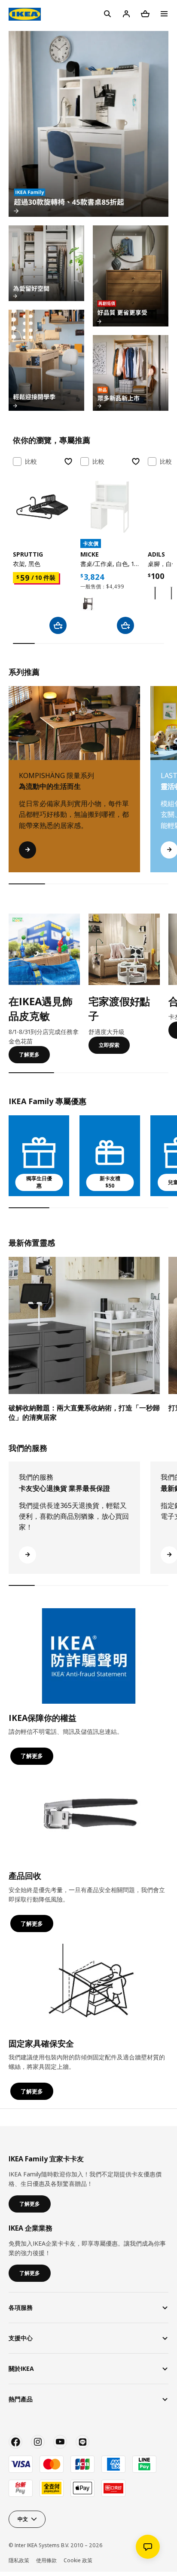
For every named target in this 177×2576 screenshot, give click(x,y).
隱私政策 (19, 2560)
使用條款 (46, 2560)
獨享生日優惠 (39, 1182)
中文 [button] (23, 2519)
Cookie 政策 (78, 2560)
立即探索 (109, 1045)
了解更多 (29, 1054)
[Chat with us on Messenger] (148, 2547)
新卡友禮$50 (110, 1182)
